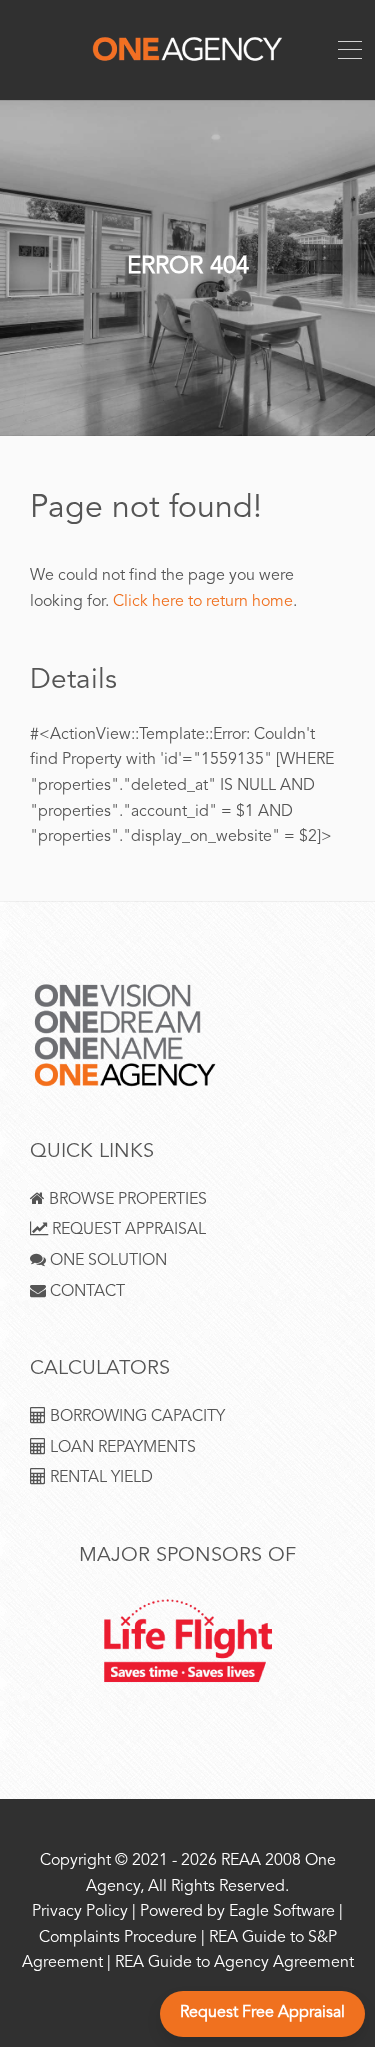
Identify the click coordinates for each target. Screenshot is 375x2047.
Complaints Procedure (118, 1938)
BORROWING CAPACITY (135, 1417)
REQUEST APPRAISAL (127, 1230)
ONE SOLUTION (106, 1261)
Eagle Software (282, 1912)
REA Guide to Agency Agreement (234, 1963)
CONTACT (85, 1292)
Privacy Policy (80, 1912)
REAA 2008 (261, 1861)
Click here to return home (203, 602)
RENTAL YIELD (99, 1478)
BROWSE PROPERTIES (126, 1200)
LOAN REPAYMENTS (121, 1448)
